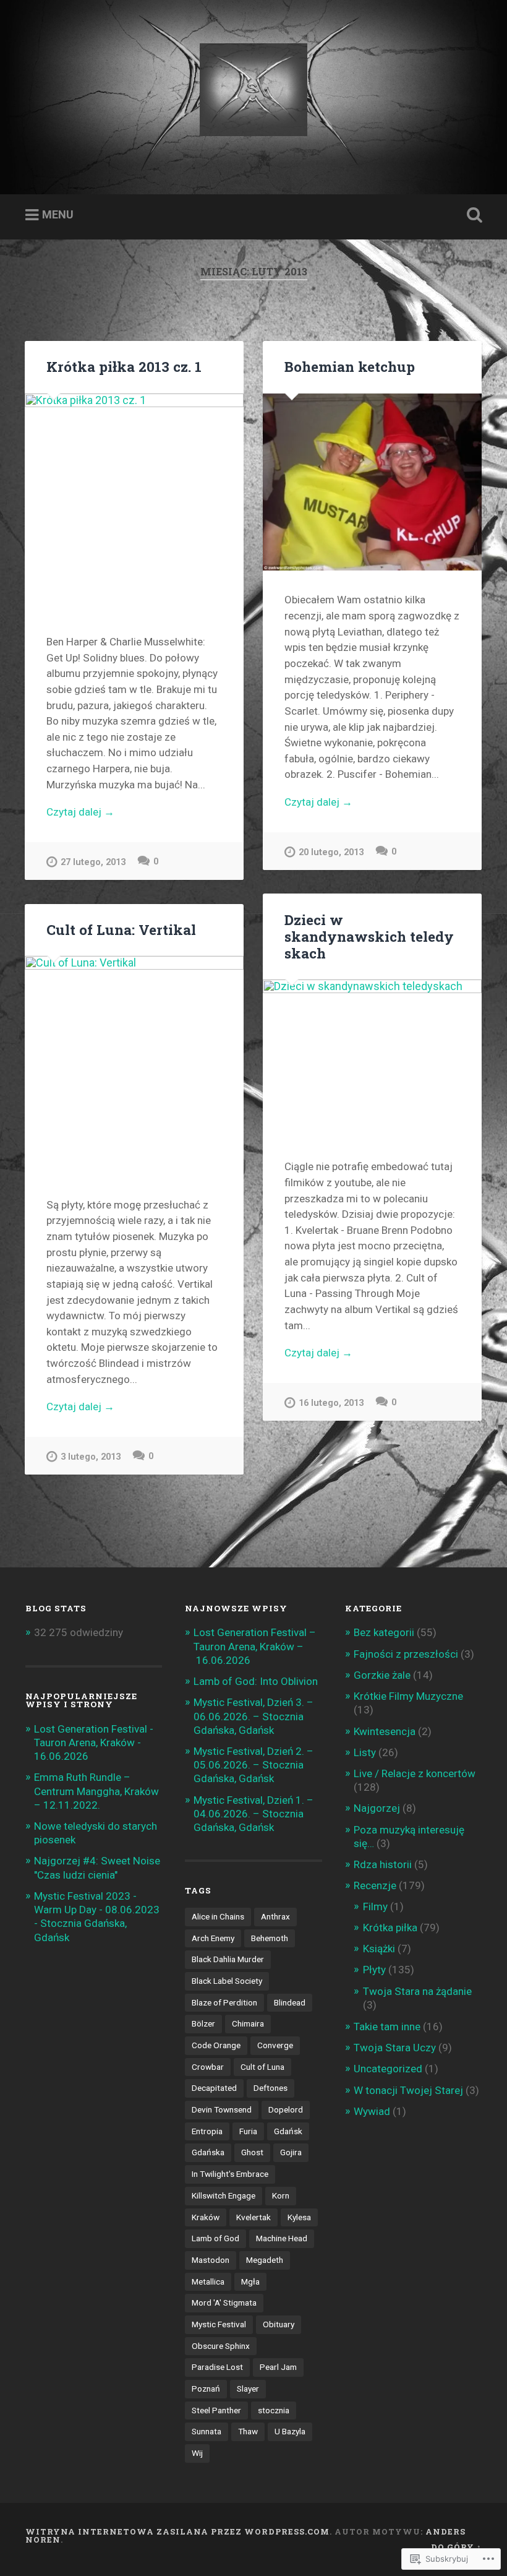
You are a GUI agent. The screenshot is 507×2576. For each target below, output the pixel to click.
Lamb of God (215, 2238)
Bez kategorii (384, 1632)
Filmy (375, 1906)
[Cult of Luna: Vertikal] (134, 1066)
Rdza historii (383, 1864)
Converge (275, 2045)
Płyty (374, 1970)
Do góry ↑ (456, 2547)
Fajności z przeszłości (406, 1654)
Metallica (208, 2281)
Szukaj (472, 215)
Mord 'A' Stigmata (224, 2302)
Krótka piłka (390, 1928)
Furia (248, 2131)
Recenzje (375, 1885)
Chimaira (248, 2023)
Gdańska (208, 2152)
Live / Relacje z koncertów (415, 1773)
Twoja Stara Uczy (395, 2048)
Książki (379, 1949)
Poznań (206, 2389)
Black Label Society (227, 1981)
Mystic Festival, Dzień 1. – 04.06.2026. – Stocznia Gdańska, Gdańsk (253, 1814)
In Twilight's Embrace (230, 2174)
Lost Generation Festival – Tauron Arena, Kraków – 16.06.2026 (255, 1646)
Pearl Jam (278, 2367)
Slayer (248, 2389)
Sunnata (207, 2431)
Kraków (206, 2217)
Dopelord (286, 2109)
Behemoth (270, 1938)
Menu (58, 214)
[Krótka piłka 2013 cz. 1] (134, 503)
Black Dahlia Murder (228, 1959)
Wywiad (372, 2111)
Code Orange (216, 2045)
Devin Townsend (222, 2109)
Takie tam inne (387, 2027)
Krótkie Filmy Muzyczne (408, 1696)
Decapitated (214, 2088)
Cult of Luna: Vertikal (121, 929)
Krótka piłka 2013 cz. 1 (124, 366)
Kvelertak (253, 2217)
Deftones (271, 2088)
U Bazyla (290, 2431)
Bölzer (203, 2023)
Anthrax (275, 1916)
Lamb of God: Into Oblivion (256, 1681)
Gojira (291, 2152)
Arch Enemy (213, 1938)
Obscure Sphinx (221, 2346)
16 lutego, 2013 (331, 1403)
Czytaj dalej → (80, 812)
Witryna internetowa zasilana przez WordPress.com (177, 2531)
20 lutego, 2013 (331, 852)
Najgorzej (377, 1808)
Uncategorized (388, 2069)
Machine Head (282, 2238)
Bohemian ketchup (350, 366)
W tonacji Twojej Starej (408, 2090)
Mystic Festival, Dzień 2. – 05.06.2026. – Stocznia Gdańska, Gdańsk (253, 1765)
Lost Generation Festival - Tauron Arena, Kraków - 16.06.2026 (94, 1742)
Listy (365, 1752)
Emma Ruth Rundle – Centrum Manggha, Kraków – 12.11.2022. (96, 1791)
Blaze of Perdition (224, 2002)
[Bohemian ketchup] (372, 482)
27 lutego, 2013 (93, 862)
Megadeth (265, 2260)
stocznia (274, 2410)
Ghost (252, 2152)
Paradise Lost (217, 2367)
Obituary (279, 2324)
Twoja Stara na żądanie (417, 1991)
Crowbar (208, 2067)
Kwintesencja (385, 1731)
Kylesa (299, 2217)
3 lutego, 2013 (91, 1457)
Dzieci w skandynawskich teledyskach (369, 936)
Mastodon (211, 2260)
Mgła (250, 2281)
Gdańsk (288, 2131)
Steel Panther (216, 2410)
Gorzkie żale (382, 1675)
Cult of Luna (262, 2067)
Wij (197, 2453)
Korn (281, 2195)
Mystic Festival (219, 2324)
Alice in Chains (218, 1916)
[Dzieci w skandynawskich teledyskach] (372, 1058)
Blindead (290, 2002)
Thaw (248, 2431)
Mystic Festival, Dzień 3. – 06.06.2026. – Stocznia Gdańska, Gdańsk (253, 1716)
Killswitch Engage (224, 2195)
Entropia (207, 2131)
